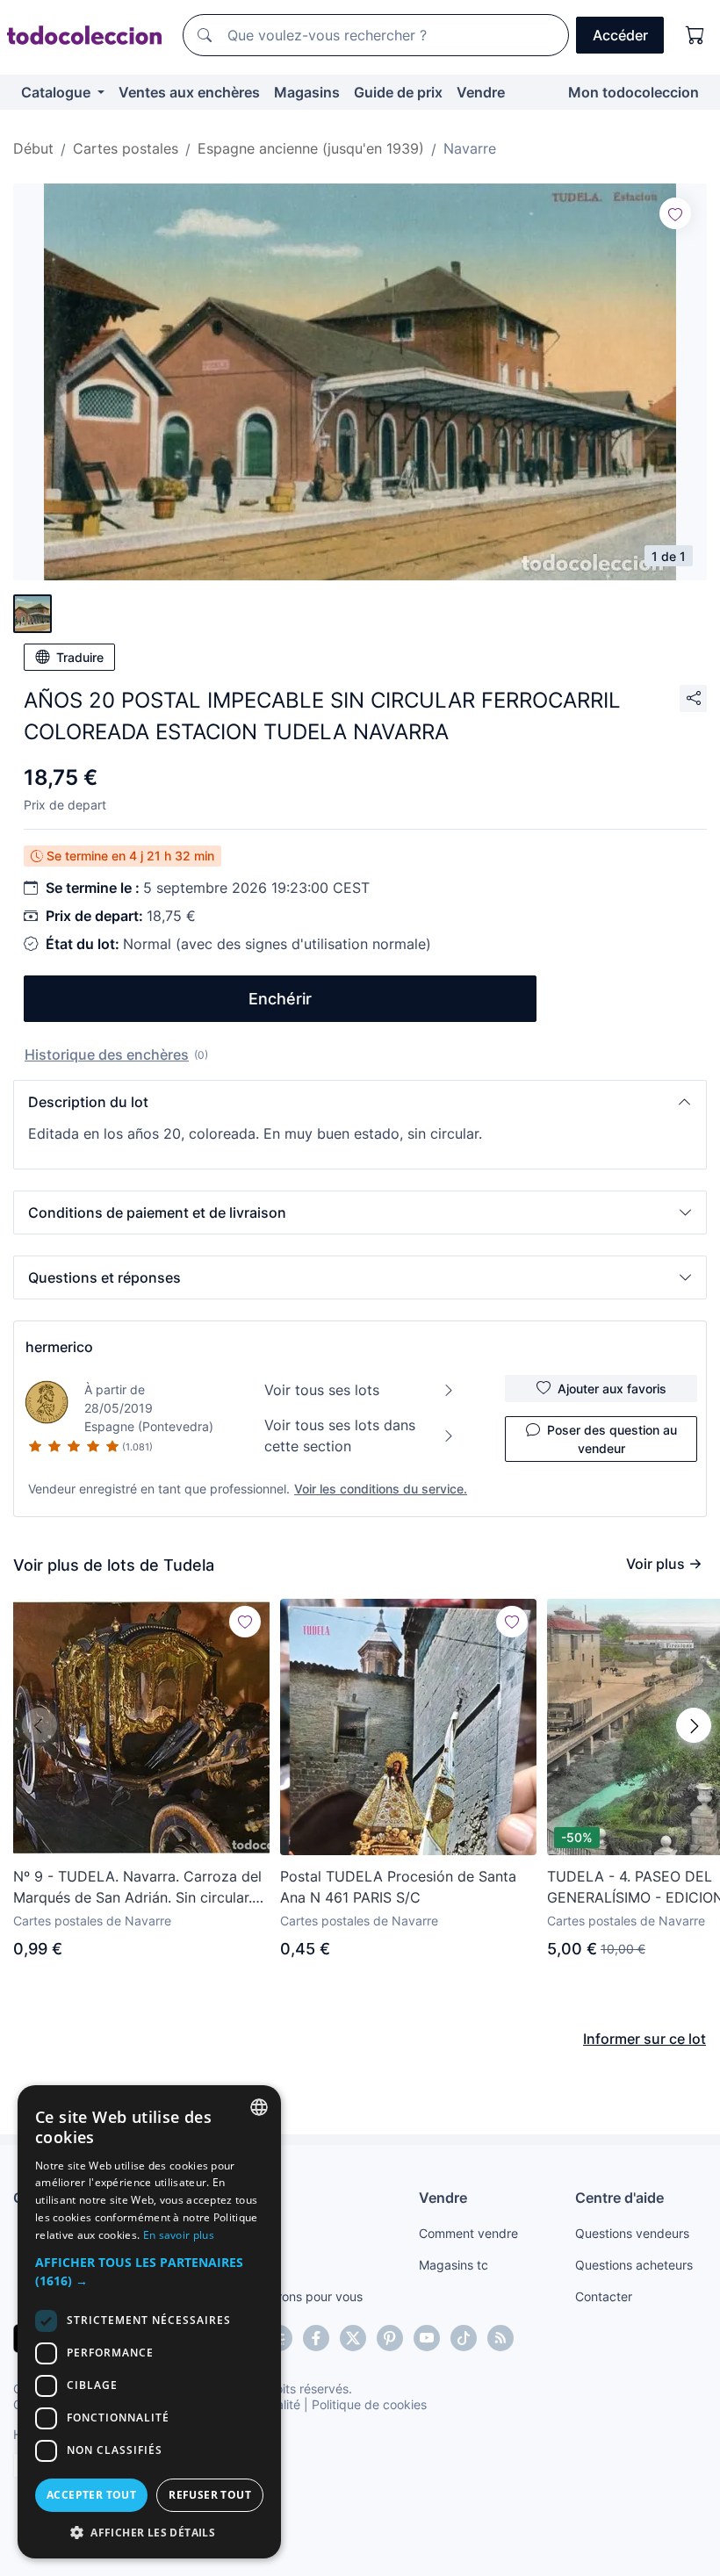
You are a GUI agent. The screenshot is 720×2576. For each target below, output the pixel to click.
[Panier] (695, 35)
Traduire (80, 657)
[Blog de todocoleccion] (500, 2338)
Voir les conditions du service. (381, 1489)
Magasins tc (454, 2265)
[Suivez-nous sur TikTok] (464, 2338)
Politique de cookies (369, 2404)
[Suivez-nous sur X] (353, 2338)
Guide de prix (398, 92)
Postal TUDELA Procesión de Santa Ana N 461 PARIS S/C (398, 1887)
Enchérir (280, 999)
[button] (360, 1102)
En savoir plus (179, 2235)
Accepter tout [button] (91, 2495)
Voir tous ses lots (322, 1390)
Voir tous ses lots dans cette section (340, 1436)
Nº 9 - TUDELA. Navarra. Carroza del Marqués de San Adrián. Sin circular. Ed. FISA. (137, 1888)
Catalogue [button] (58, 92)
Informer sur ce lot (644, 2039)
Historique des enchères (107, 1054)
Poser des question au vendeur (612, 1439)
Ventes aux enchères (189, 92)
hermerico (59, 1347)
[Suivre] (675, 213)
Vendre (481, 92)
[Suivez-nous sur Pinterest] (390, 2338)
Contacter (604, 2296)
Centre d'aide (619, 2198)
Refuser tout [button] (210, 2495)
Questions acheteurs (634, 2265)
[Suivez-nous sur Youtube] (427, 2338)
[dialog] (149, 2322)
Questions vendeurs (632, 2233)
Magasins (307, 92)
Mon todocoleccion (634, 92)
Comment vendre (468, 2233)
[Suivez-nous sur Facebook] (316, 2338)
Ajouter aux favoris (612, 1389)
